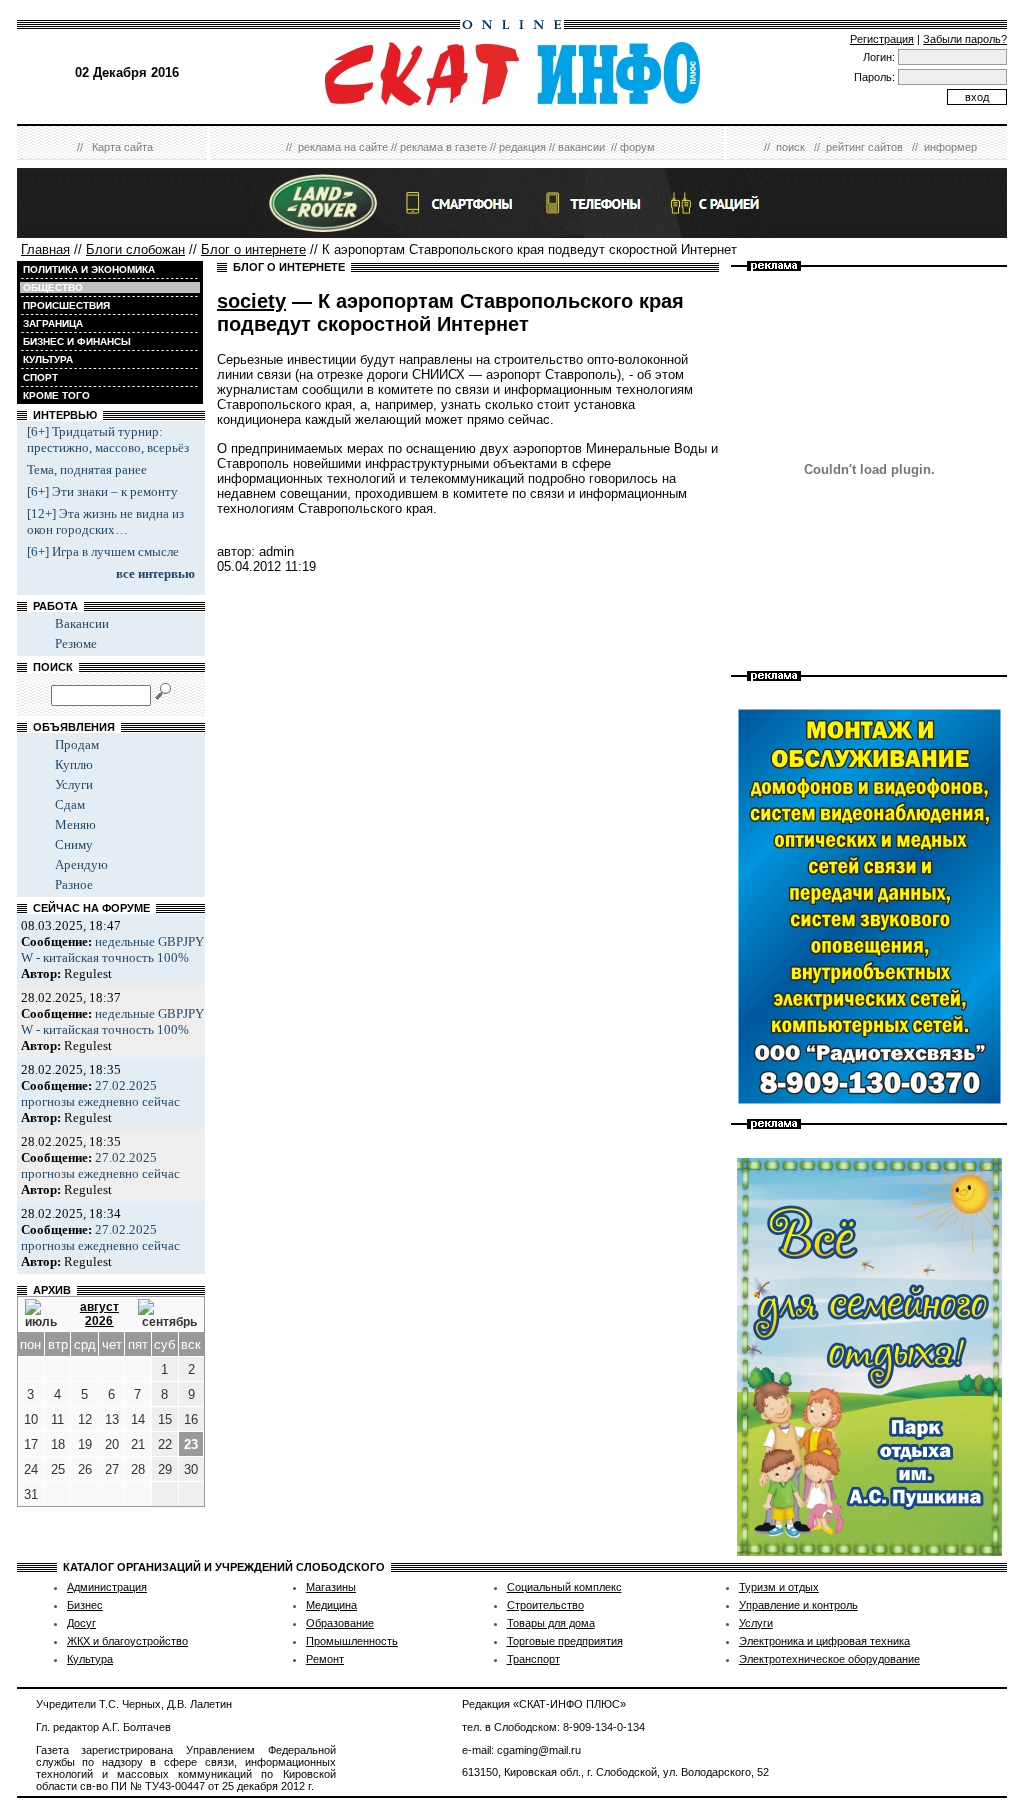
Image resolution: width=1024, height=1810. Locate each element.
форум (637, 147)
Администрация (107, 1587)
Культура (90, 1659)
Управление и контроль (798, 1605)
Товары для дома (551, 1623)
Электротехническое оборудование (829, 1659)
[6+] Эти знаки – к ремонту (102, 491)
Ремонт (325, 1659)
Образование (340, 1623)
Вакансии (82, 623)
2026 (99, 1321)
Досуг (81, 1623)
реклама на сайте (343, 147)
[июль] (43, 1314)
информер (950, 147)
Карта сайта (122, 147)
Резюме (76, 643)
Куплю (74, 764)
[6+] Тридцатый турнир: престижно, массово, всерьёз (108, 439)
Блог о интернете (253, 249)
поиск (790, 147)
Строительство (545, 1605)
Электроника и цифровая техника (824, 1641)
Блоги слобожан (135, 249)
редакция (522, 147)
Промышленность (352, 1641)
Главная (45, 249)
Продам (77, 744)
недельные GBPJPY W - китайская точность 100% (112, 949)
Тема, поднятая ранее (87, 469)
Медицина (331, 1605)
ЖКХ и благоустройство (127, 1641)
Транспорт (533, 1659)
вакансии (581, 147)
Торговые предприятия (565, 1641)
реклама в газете (443, 147)
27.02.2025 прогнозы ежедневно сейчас (100, 1093)
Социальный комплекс (564, 1587)
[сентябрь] (167, 1314)
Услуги (74, 784)
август (99, 1307)
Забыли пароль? (965, 39)
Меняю (75, 824)
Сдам (70, 804)
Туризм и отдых (779, 1587)
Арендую (81, 864)
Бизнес (85, 1605)
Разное (74, 884)
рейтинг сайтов (864, 147)
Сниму (74, 844)
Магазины (331, 1587)
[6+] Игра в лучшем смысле (103, 551)
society (251, 301)
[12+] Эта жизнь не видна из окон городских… (105, 521)
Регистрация (882, 39)
